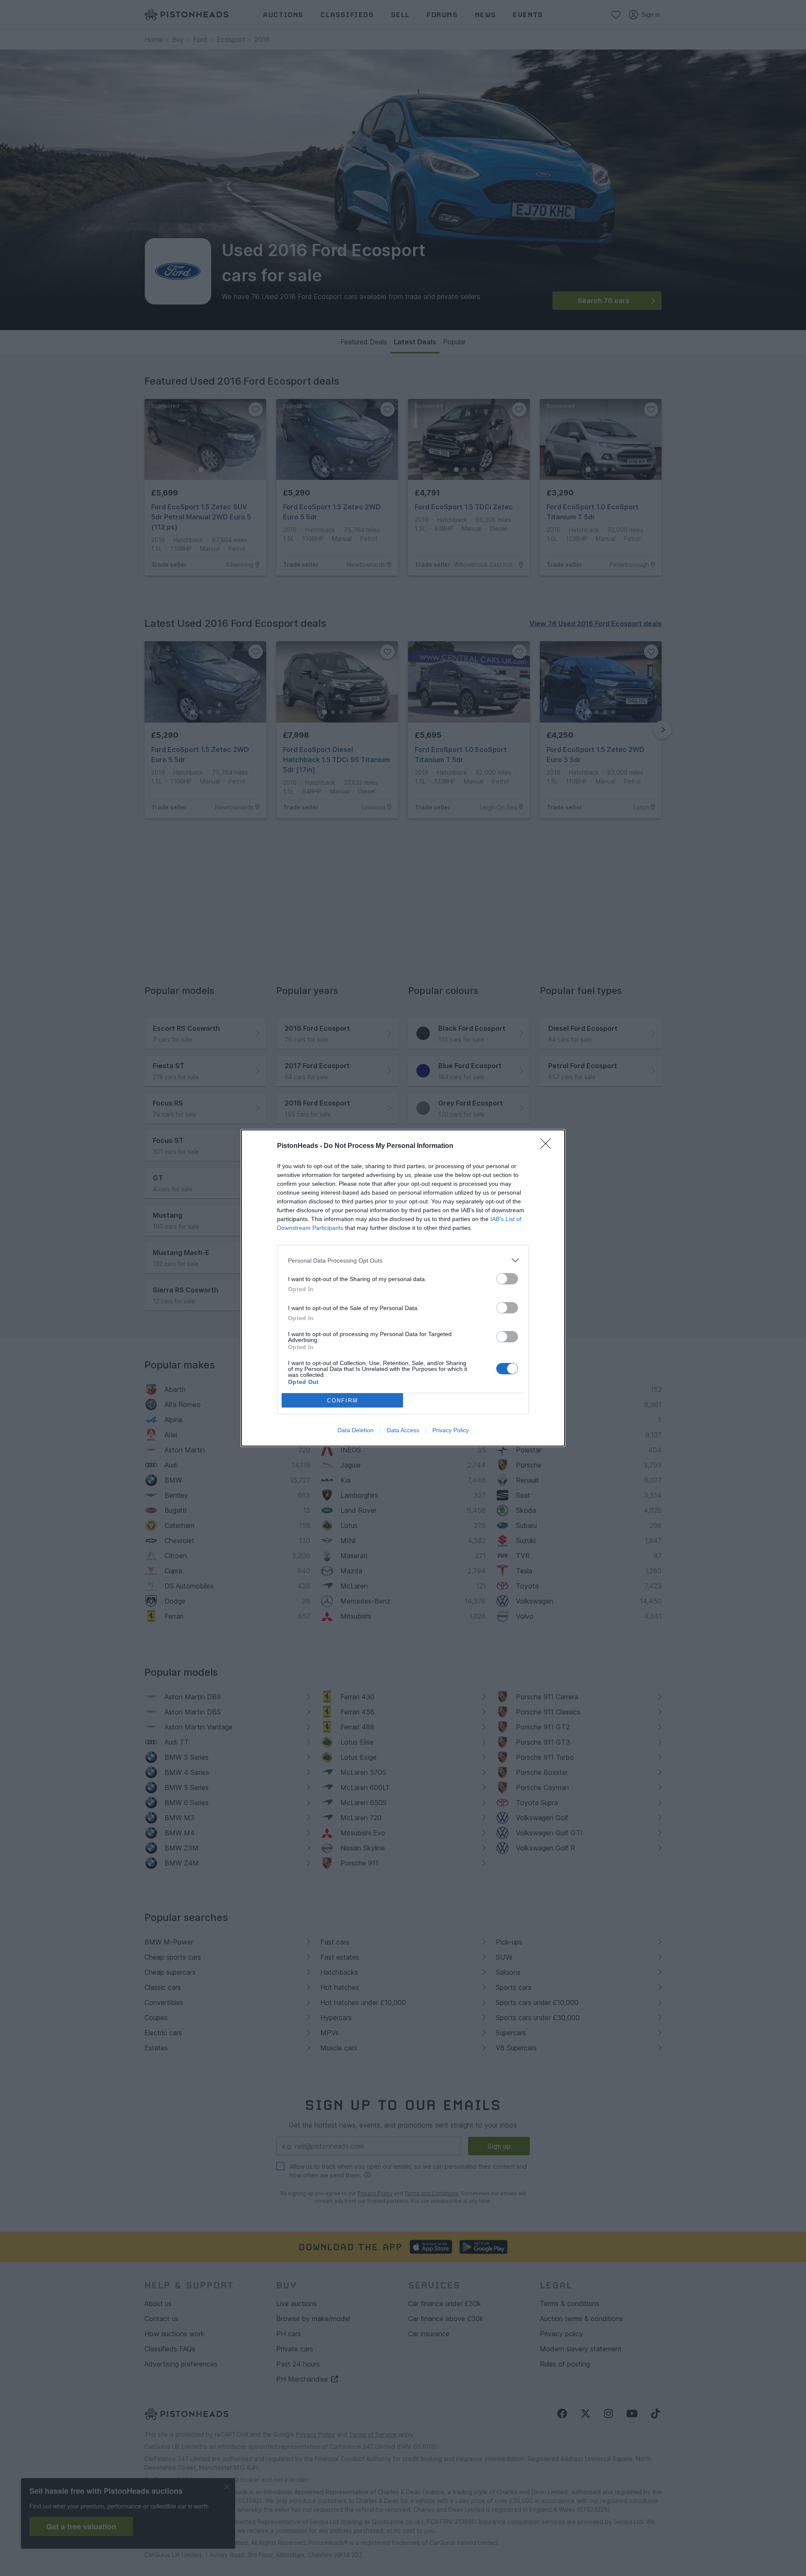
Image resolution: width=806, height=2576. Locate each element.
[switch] (507, 1279)
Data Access (403, 1430)
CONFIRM (343, 1401)
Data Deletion (356, 1430)
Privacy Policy (451, 1430)
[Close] (548, 1146)
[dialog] (403, 1288)
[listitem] (403, 1260)
